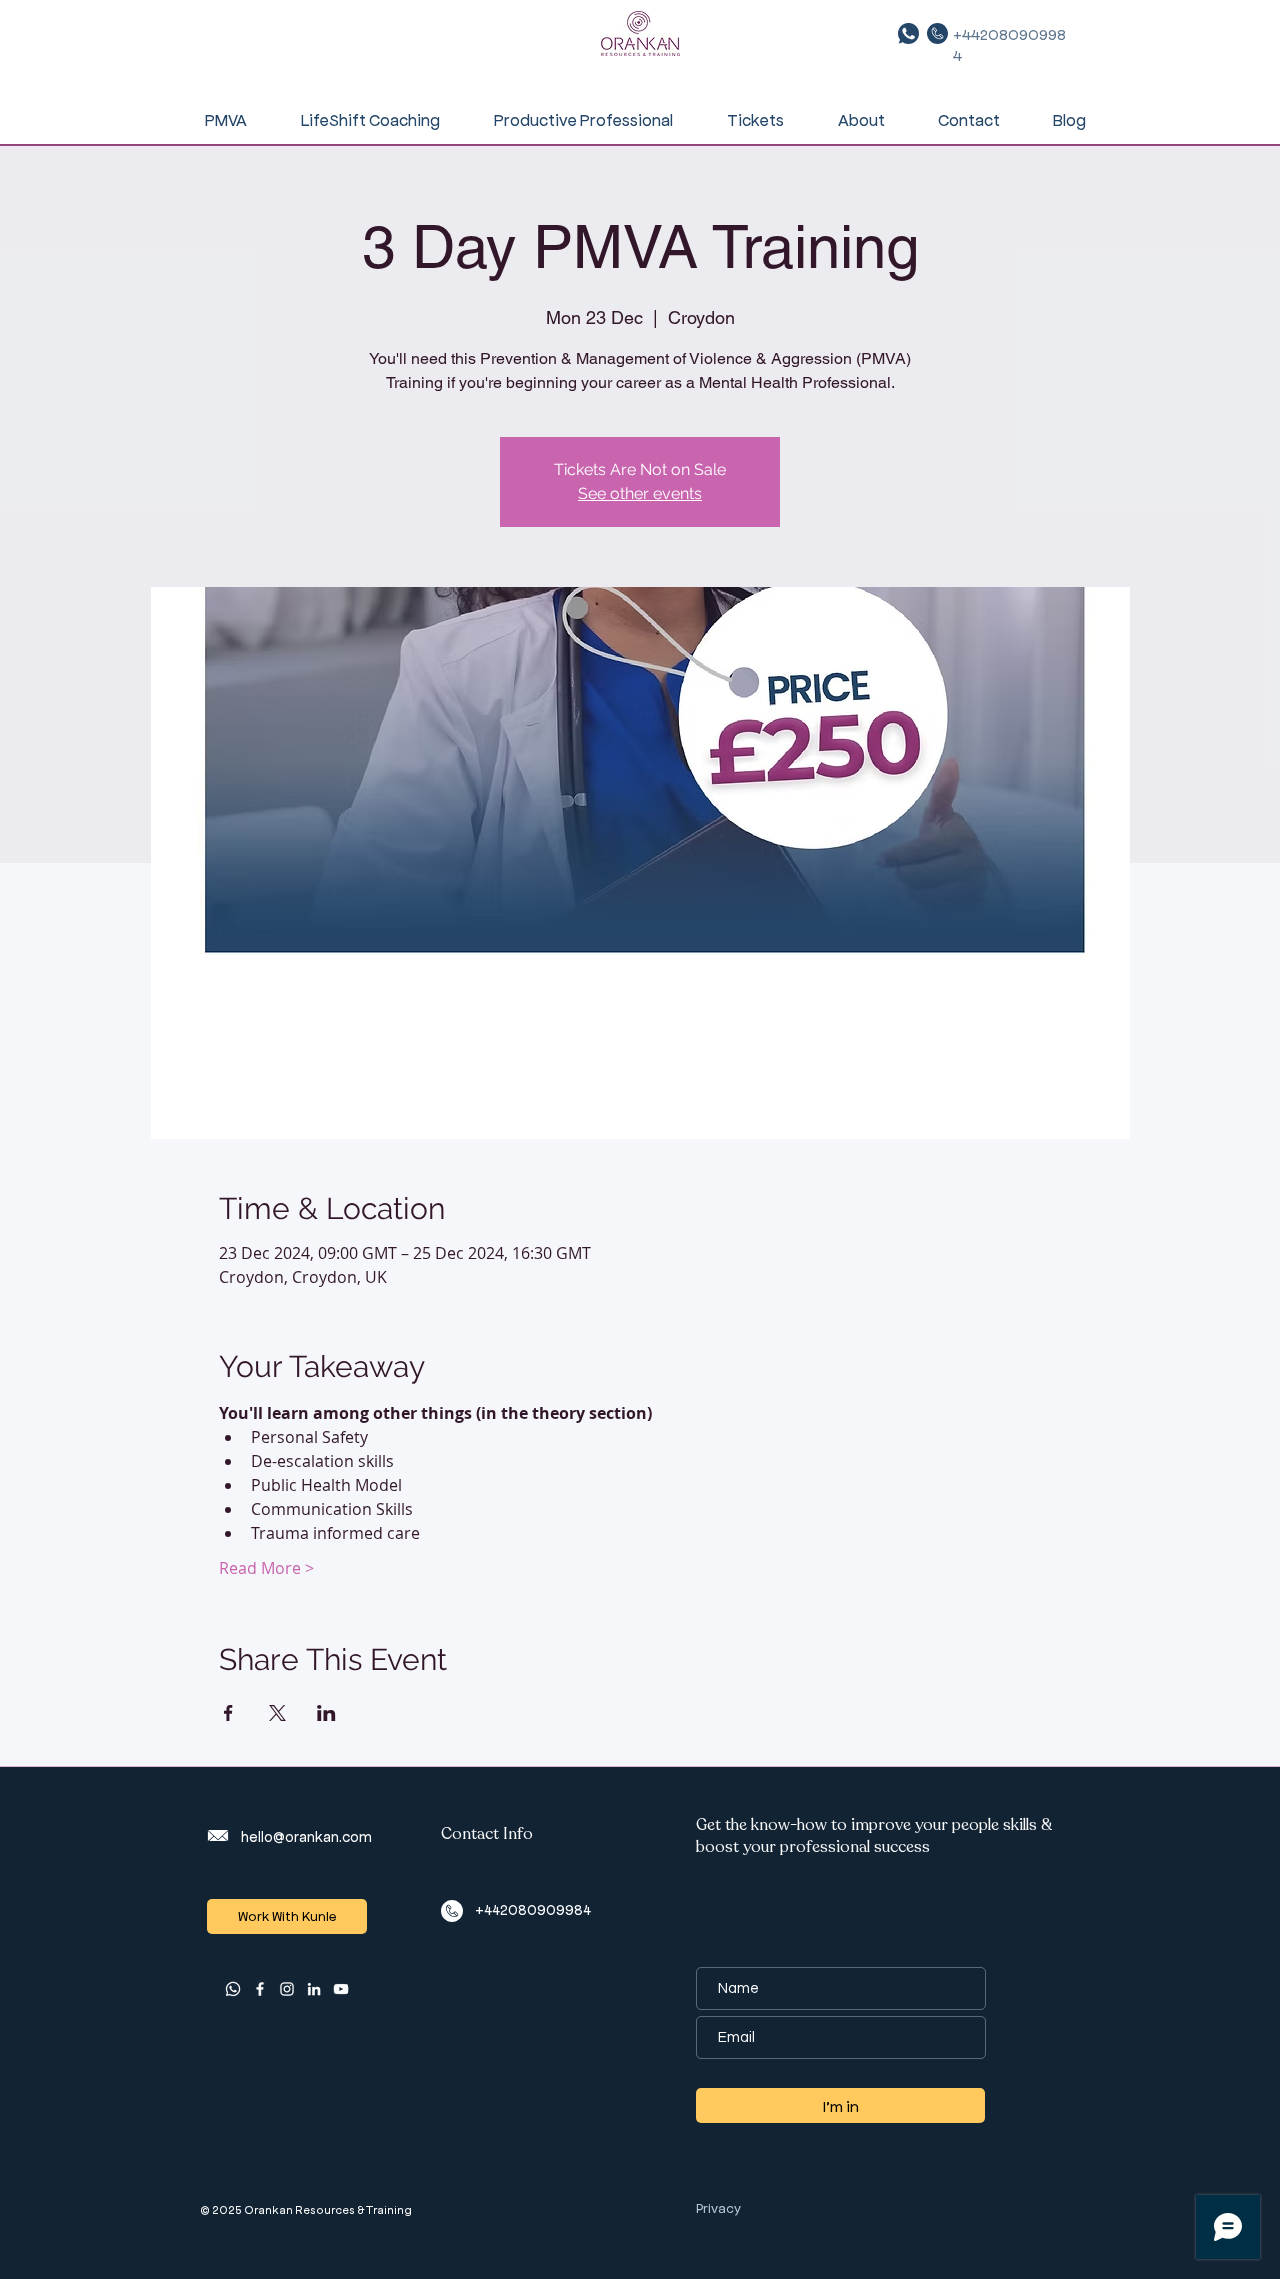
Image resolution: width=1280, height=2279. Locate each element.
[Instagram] (287, 1989)
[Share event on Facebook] (228, 1713)
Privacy (718, 2207)
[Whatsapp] (233, 1989)
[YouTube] (341, 1989)
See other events (640, 493)
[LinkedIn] (314, 1989)
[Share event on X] (277, 1713)
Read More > (266, 1568)
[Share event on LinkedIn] (326, 1713)
